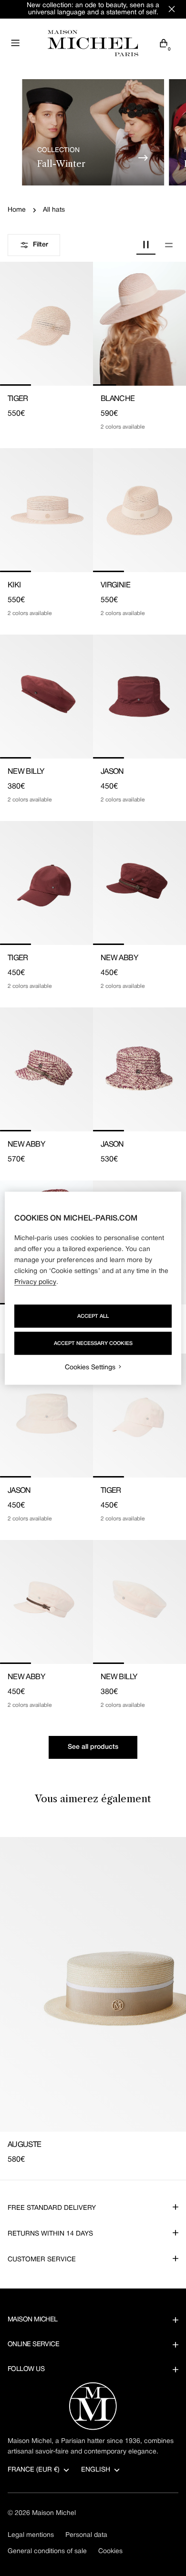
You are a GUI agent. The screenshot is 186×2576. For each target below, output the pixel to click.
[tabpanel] (93, 2001)
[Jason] (139, 697)
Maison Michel (54, 2513)
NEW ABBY (119, 958)
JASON (112, 772)
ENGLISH (96, 2470)
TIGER (18, 399)
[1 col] (169, 245)
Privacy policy (35, 1282)
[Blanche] (139, 324)
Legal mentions (31, 2535)
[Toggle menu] (15, 43)
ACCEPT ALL (93, 1316)
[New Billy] (46, 697)
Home (17, 210)
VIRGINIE (115, 585)
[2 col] (146, 245)
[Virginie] (139, 510)
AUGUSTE (25, 2145)
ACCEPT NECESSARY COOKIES (93, 1343)
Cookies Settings (90, 1367)
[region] (93, 1288)
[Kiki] (46, 510)
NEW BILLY (26, 772)
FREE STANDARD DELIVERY (52, 2208)
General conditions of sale (47, 2551)
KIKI (14, 585)
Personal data (86, 2535)
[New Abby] (139, 883)
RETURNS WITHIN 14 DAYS (50, 2234)
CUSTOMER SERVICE (42, 2260)
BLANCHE (118, 399)
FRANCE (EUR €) (34, 2470)
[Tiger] (46, 324)
